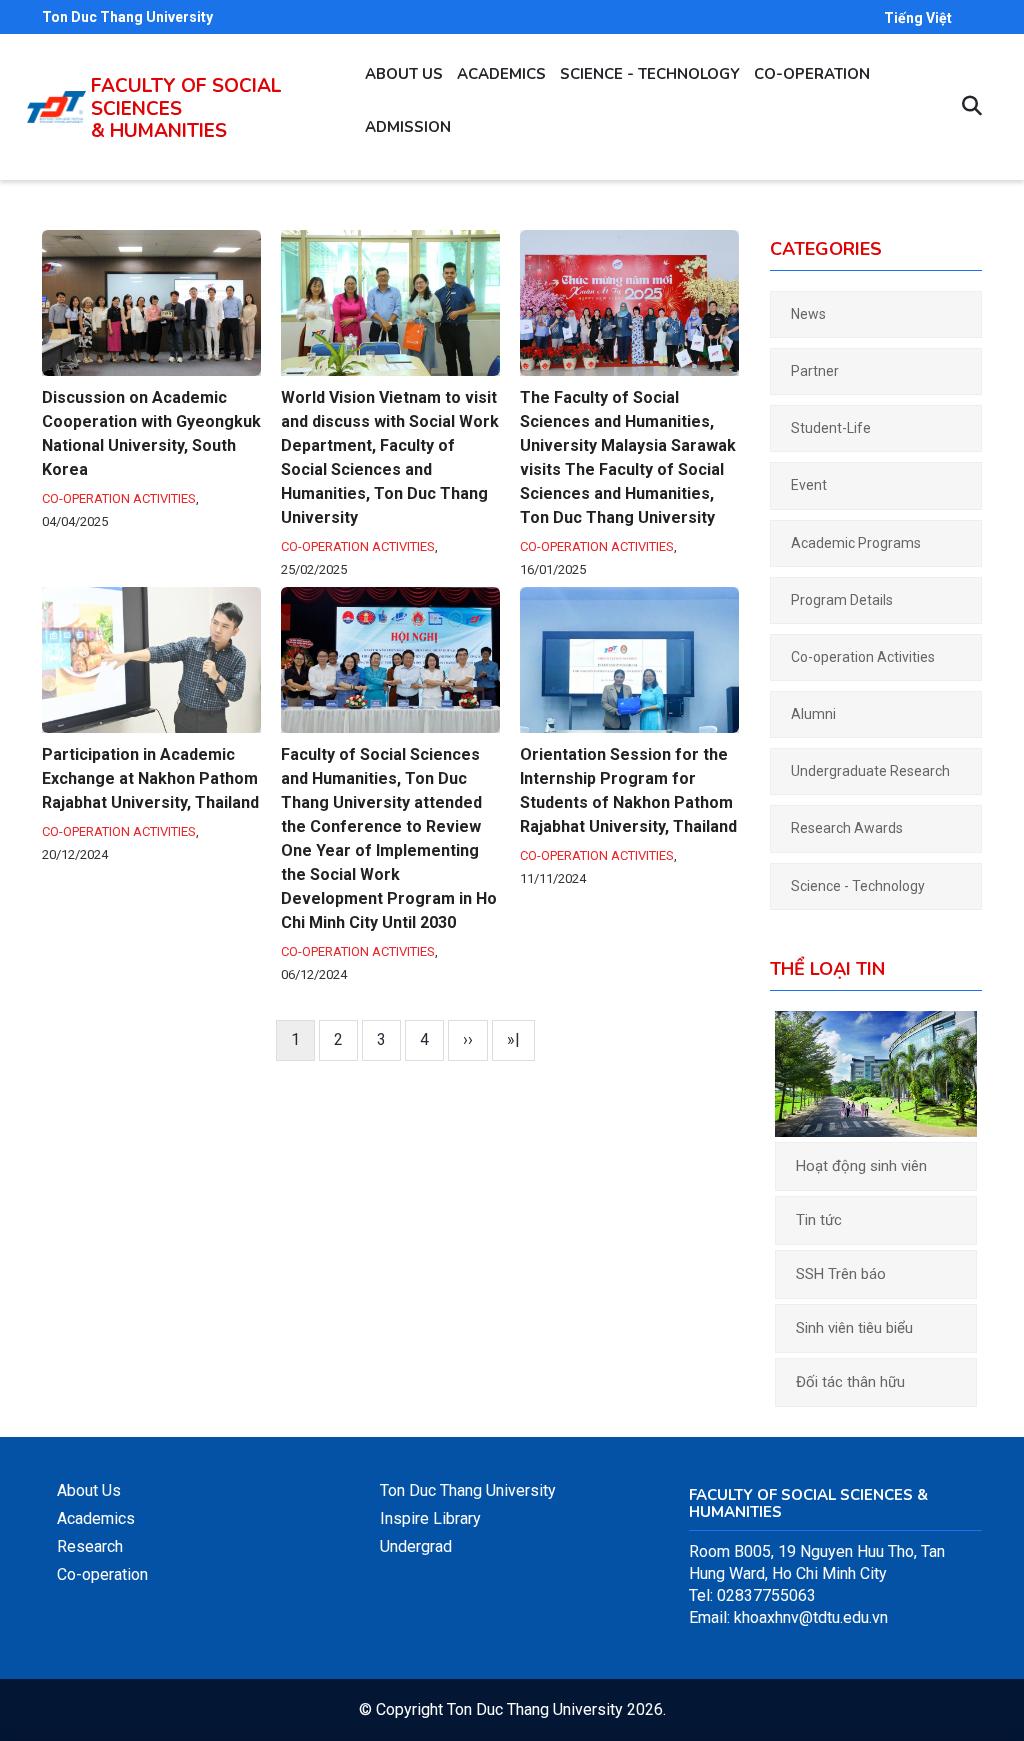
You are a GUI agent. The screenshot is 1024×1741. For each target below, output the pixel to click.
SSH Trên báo (841, 1274)
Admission (408, 127)
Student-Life (831, 428)
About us (404, 74)
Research (90, 1546)
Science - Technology (650, 74)
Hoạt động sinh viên (861, 1166)
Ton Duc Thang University (127, 17)
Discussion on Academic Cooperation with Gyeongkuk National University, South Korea (151, 433)
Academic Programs (856, 543)
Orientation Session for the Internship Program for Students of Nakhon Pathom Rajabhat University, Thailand (628, 790)
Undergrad (416, 1546)
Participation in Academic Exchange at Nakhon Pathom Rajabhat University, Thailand (150, 778)
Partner (815, 371)
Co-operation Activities (119, 498)
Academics (501, 74)
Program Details (842, 600)
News (808, 314)
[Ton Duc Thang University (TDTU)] (56, 107)
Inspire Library (430, 1518)
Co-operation (812, 74)
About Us (89, 1490)
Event (809, 485)
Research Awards (847, 828)
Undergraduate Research (870, 771)
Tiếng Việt (918, 18)
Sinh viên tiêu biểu (854, 1328)
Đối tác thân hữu (850, 1382)
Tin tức (819, 1220)
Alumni (813, 714)
